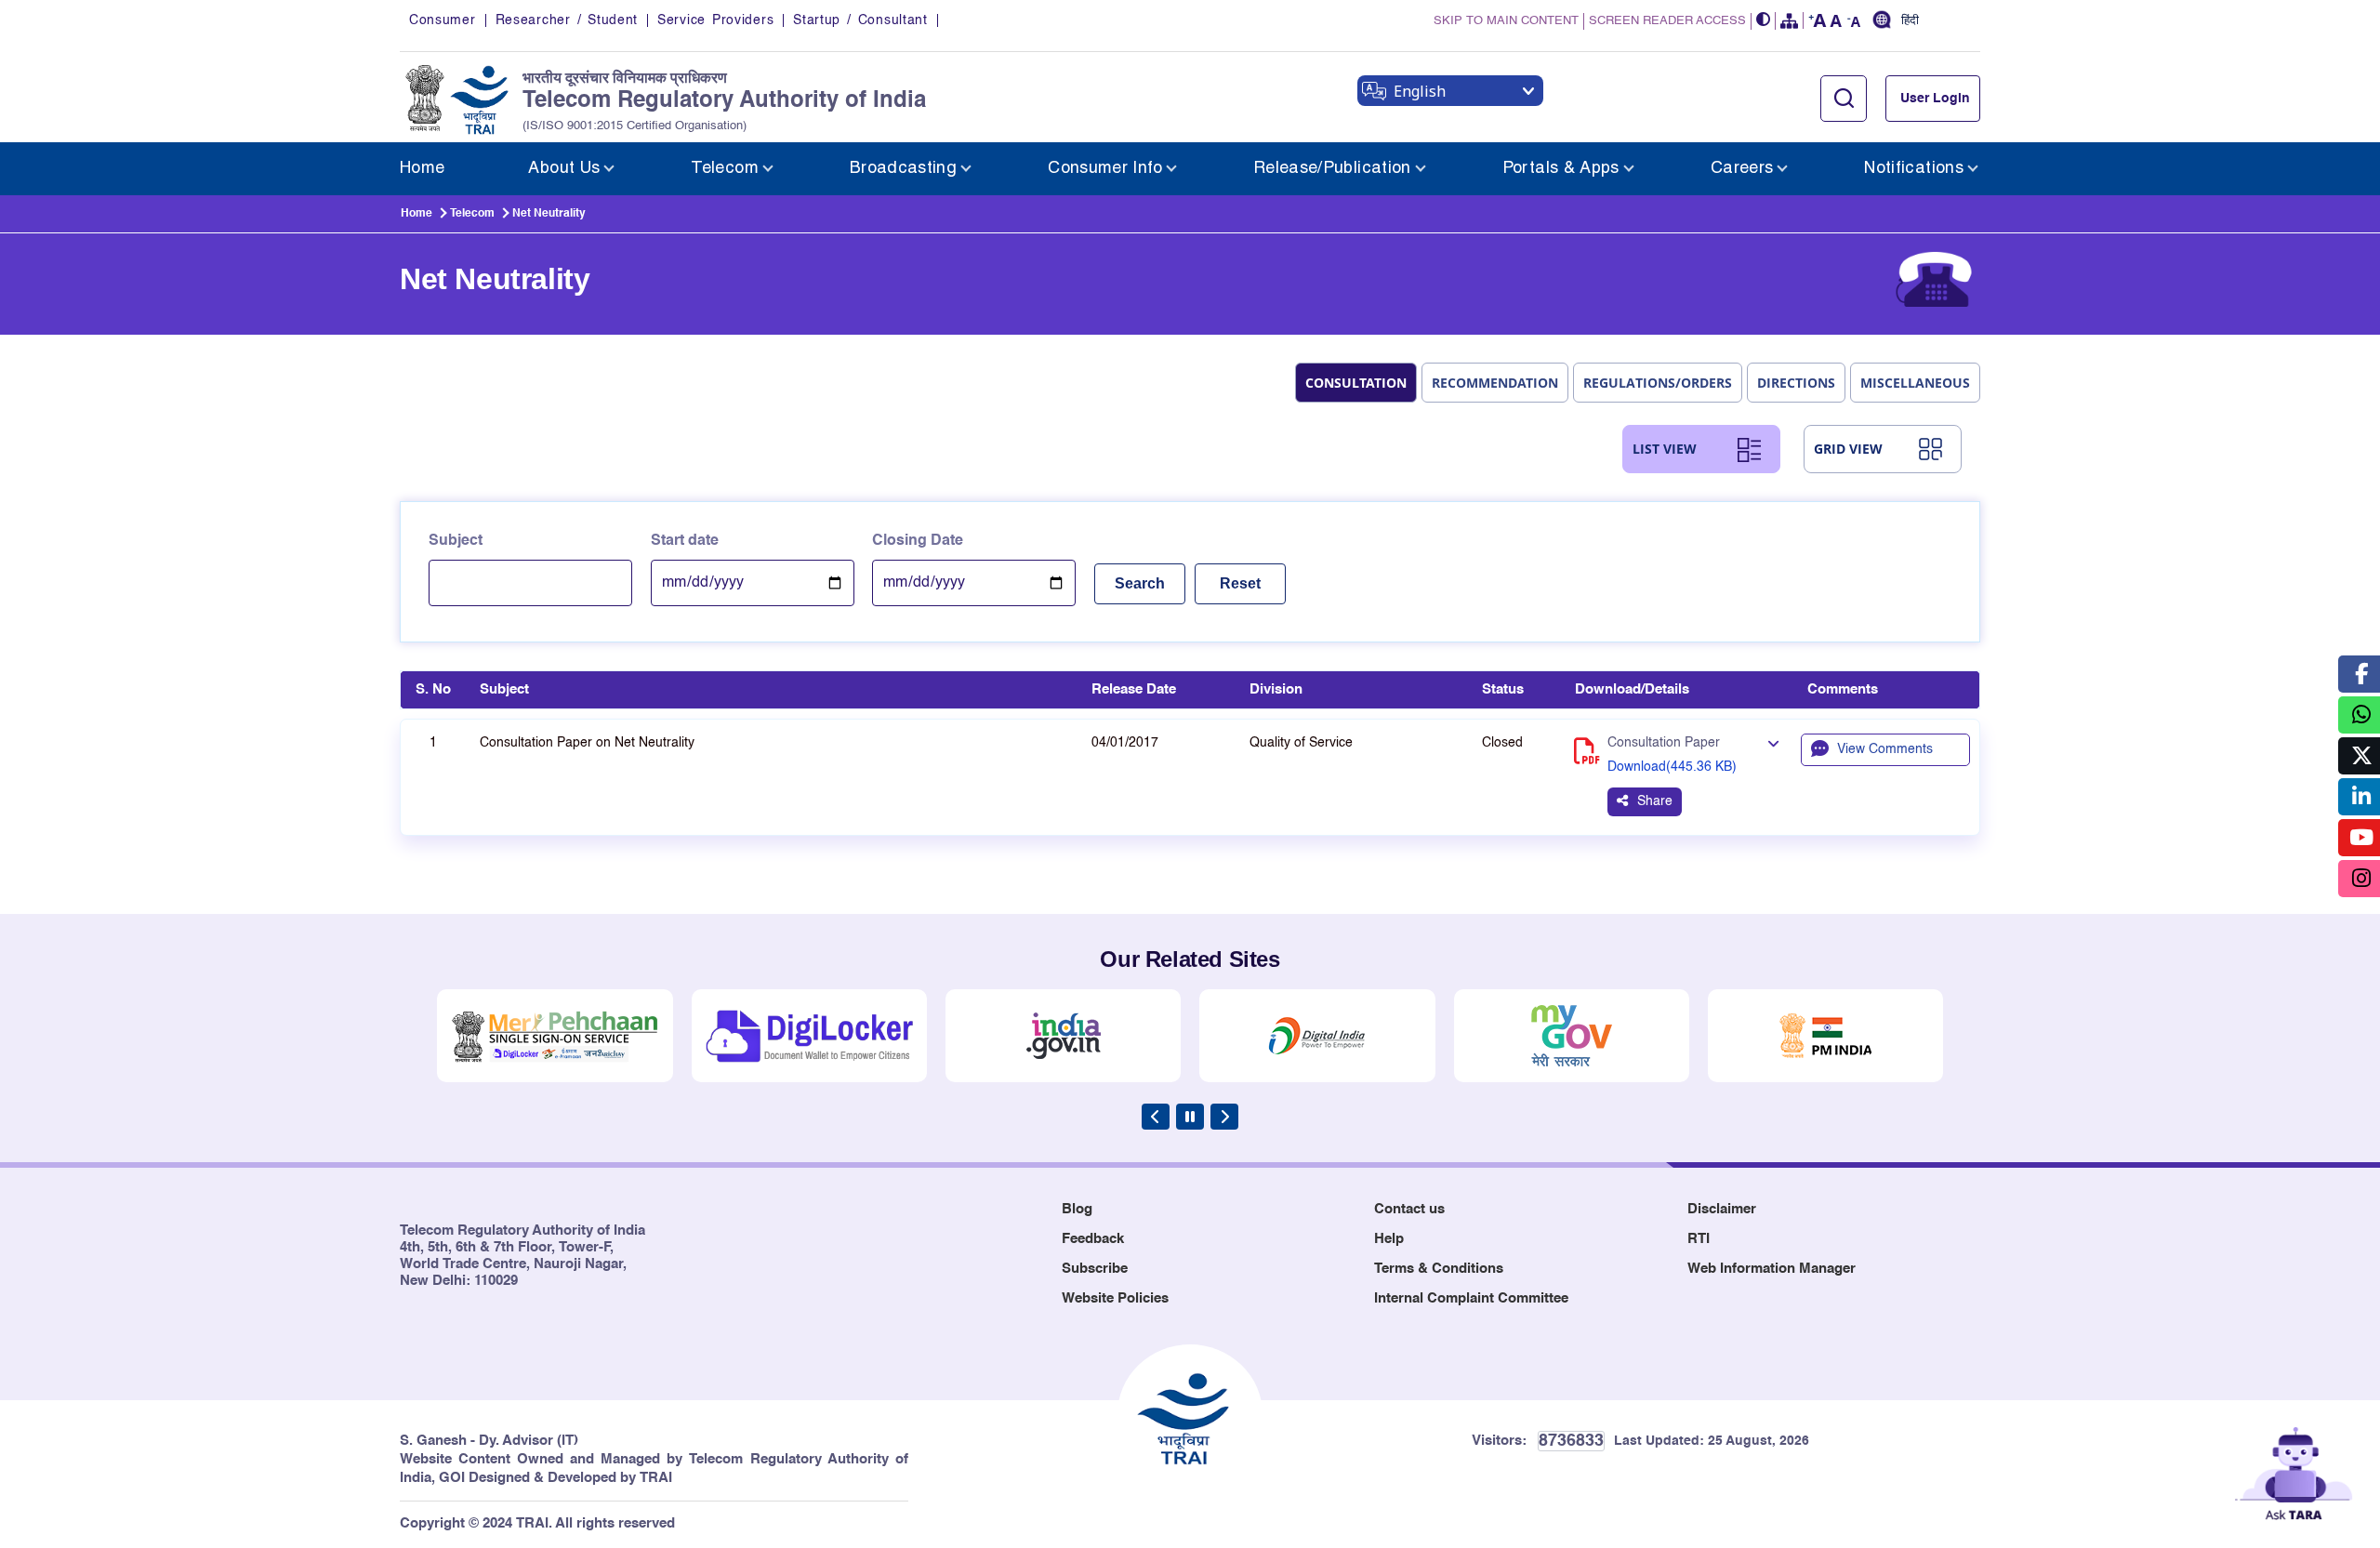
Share (1655, 801)
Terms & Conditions (1439, 1269)
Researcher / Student (567, 20)
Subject (456, 541)
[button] (1764, 21)
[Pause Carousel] (1190, 1117)
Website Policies (1115, 1298)
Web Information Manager (1772, 1269)
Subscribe (1095, 1269)
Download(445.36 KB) (1672, 767)
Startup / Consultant (860, 20)
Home (416, 214)
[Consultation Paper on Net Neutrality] (1773, 745)
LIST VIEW (1665, 449)
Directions (1796, 383)
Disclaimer (1722, 1209)
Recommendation (1495, 383)
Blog (1077, 1209)
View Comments (1885, 749)
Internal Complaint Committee (1471, 1298)
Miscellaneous (1915, 383)
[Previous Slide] (1156, 1117)
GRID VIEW (1848, 449)
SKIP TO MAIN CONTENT (1506, 21)
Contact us (1409, 1209)
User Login (1935, 99)
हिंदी (1910, 21)
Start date (685, 541)
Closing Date (918, 541)
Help (1389, 1239)
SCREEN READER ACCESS (1667, 21)
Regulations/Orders (1658, 383)
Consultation (1356, 383)
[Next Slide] (1224, 1117)
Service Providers (715, 20)
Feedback (1093, 1239)
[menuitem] (422, 169)
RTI (1699, 1239)
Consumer (443, 20)
